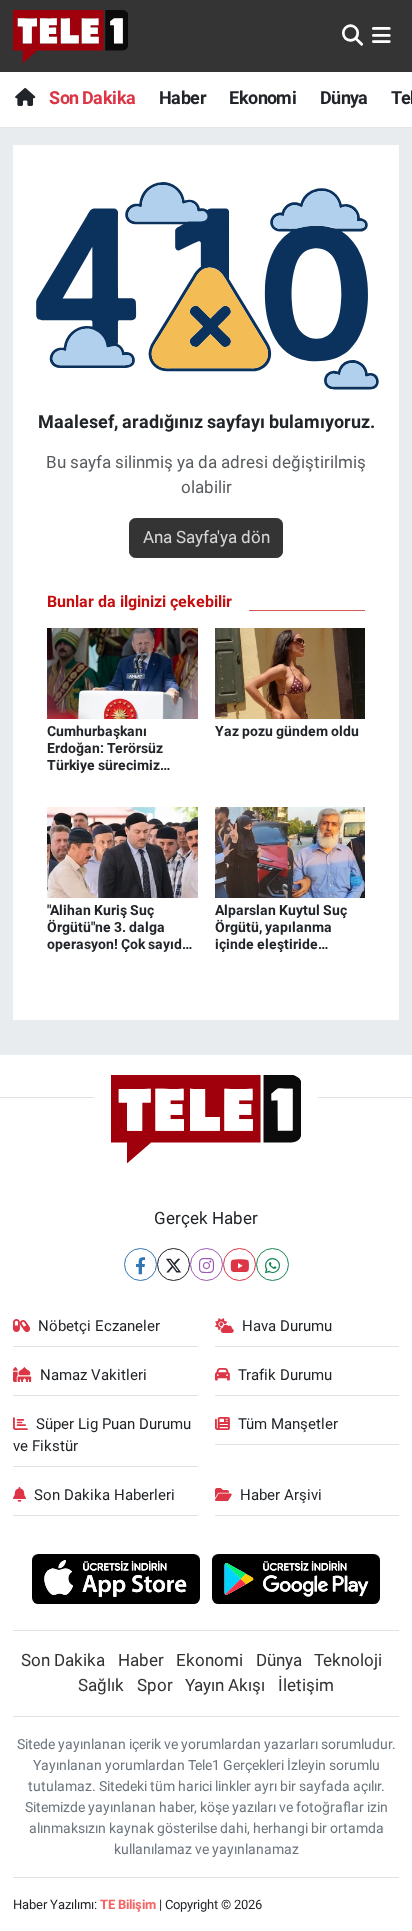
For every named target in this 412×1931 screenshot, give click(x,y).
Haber (182, 97)
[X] (173, 1264)
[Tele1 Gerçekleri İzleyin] (70, 36)
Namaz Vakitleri (93, 1375)
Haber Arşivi (281, 1495)
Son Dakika (92, 97)
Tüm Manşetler (288, 1424)
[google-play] (296, 1582)
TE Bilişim (128, 1904)
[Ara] (352, 35)
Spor (155, 1685)
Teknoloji (348, 1660)
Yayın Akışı (225, 1685)
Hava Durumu (287, 1326)
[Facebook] (140, 1264)
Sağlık (101, 1685)
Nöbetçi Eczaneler (99, 1326)
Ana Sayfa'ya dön (206, 537)
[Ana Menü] (381, 35)
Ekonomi (262, 97)
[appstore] (115, 1582)
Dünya (344, 97)
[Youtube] (239, 1264)
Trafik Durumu (285, 1375)
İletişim (306, 1685)
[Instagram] (206, 1264)
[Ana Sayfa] (24, 97)
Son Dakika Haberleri (104, 1495)
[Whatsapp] (272, 1264)
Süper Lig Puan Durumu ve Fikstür (102, 1435)
